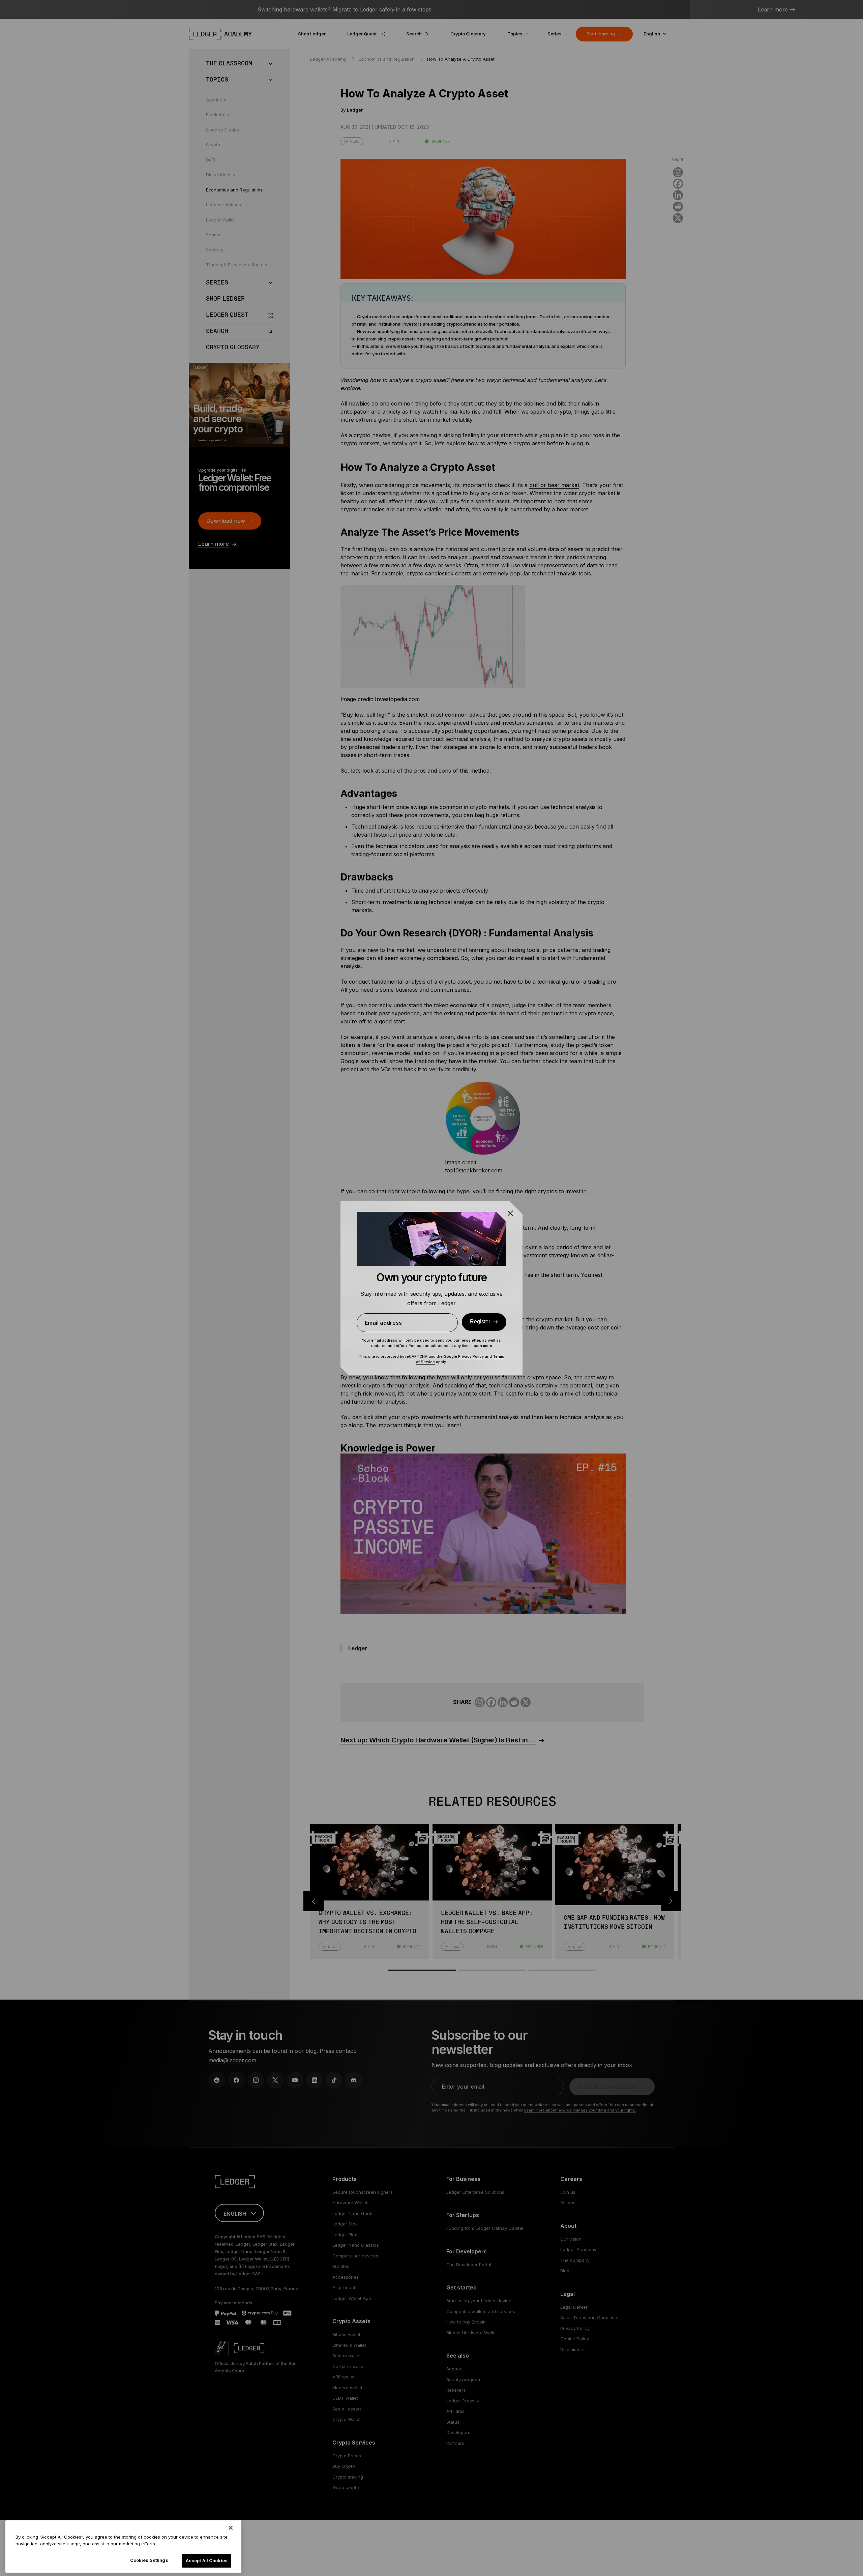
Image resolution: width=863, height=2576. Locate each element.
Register (480, 1322)
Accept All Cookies (207, 2560)
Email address (383, 1323)
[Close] (231, 2528)
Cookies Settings (149, 2560)
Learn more (482, 1346)
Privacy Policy (471, 1356)
